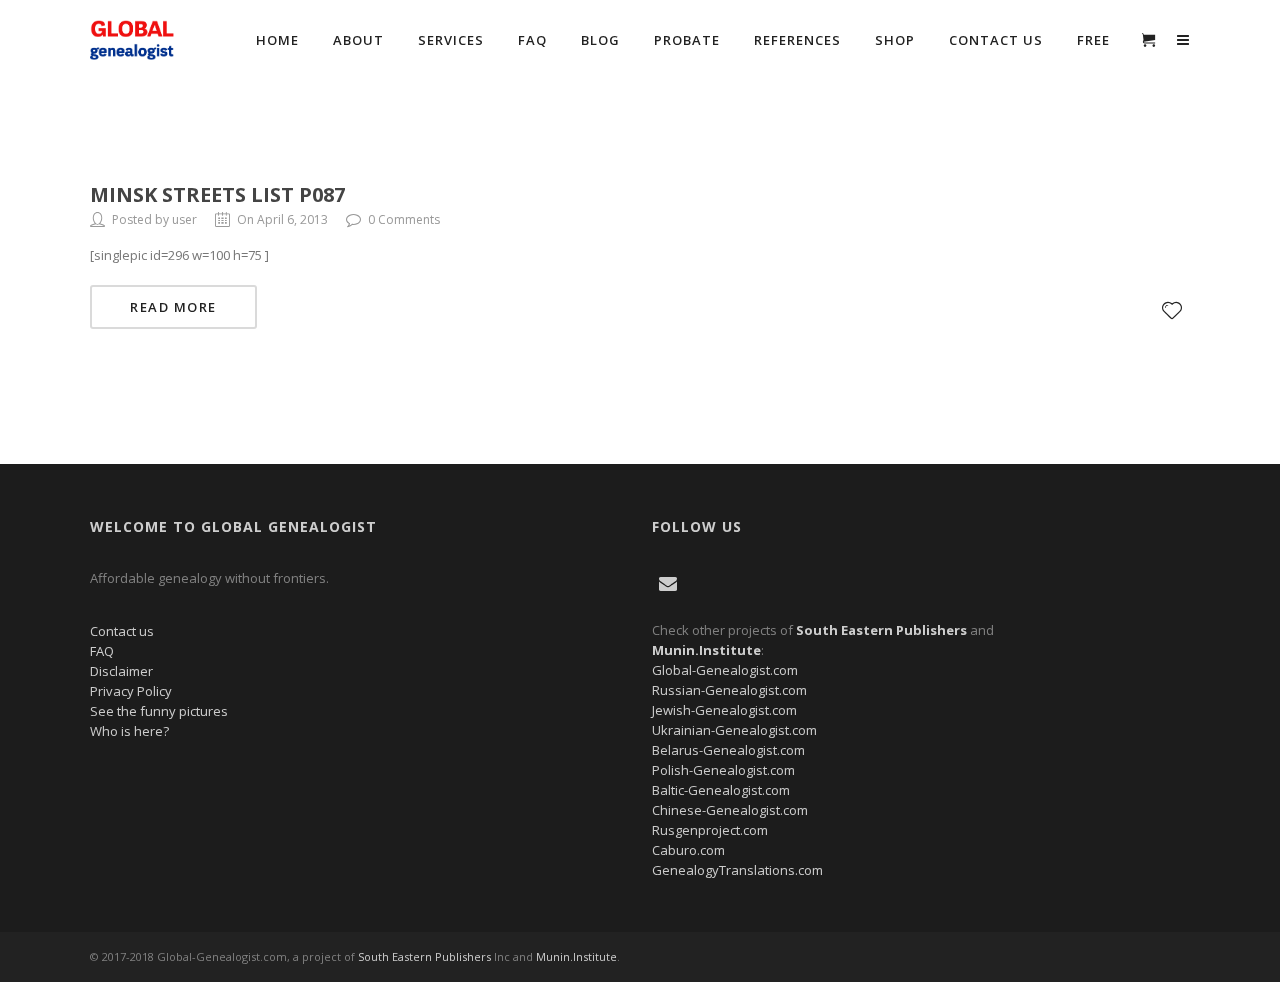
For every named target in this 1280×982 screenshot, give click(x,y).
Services (451, 40)
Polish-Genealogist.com (723, 770)
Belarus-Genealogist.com (728, 750)
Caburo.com (688, 850)
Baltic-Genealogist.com (721, 790)
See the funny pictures (159, 711)
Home (277, 40)
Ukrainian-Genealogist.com (734, 730)
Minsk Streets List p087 (217, 194)
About (358, 40)
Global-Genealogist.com (725, 670)
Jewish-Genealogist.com (724, 710)
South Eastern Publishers (424, 956)
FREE (1093, 40)
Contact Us (996, 40)
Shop (895, 40)
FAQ (532, 40)
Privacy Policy (131, 691)
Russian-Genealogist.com (729, 690)
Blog (600, 40)
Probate (687, 40)
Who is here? (129, 731)
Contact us (122, 631)
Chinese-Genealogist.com (730, 810)
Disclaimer (121, 671)
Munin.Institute (576, 956)
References (797, 40)
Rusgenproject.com (710, 830)
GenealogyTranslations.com (737, 870)
